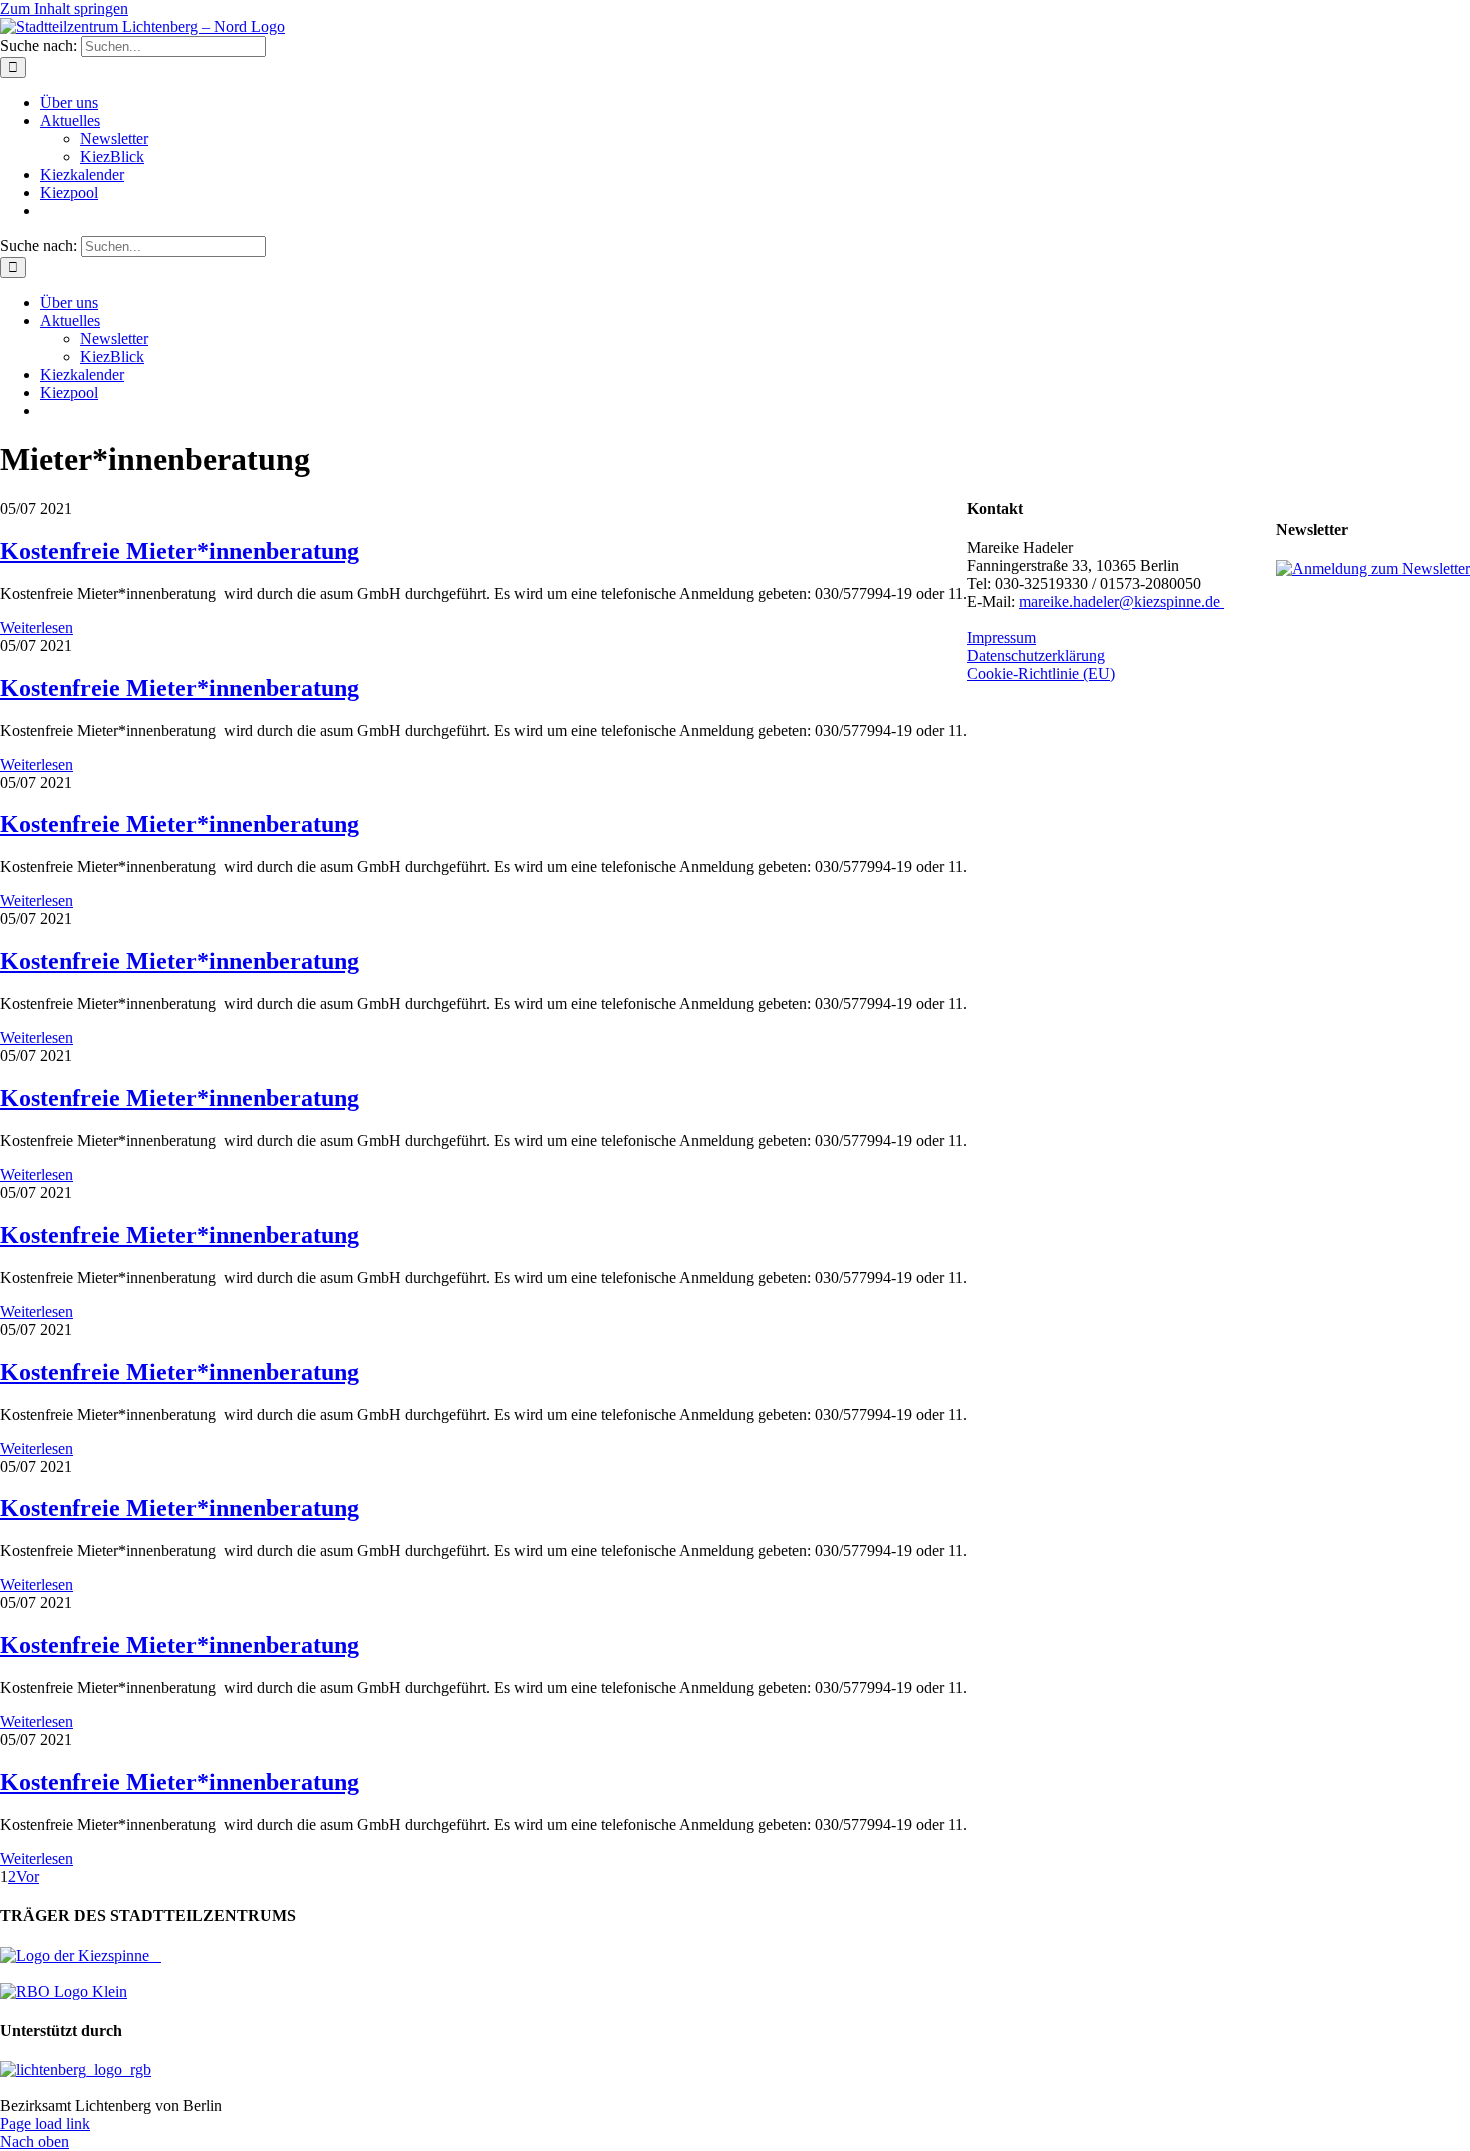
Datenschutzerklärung (1036, 655)
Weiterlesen (36, 627)
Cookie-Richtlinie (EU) (1041, 673)
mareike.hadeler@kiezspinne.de (1121, 601)
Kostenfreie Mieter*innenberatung (179, 551)
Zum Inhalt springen (64, 8)
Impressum (1001, 637)
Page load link (45, 2123)
